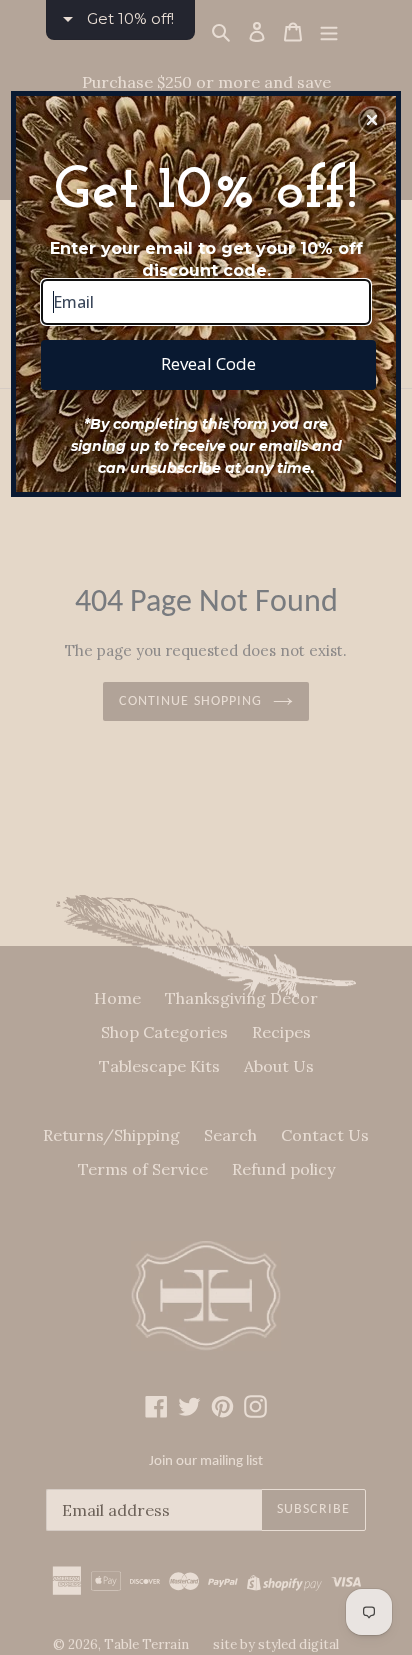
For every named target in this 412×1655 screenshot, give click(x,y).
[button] (372, 120)
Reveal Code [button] (208, 363)
